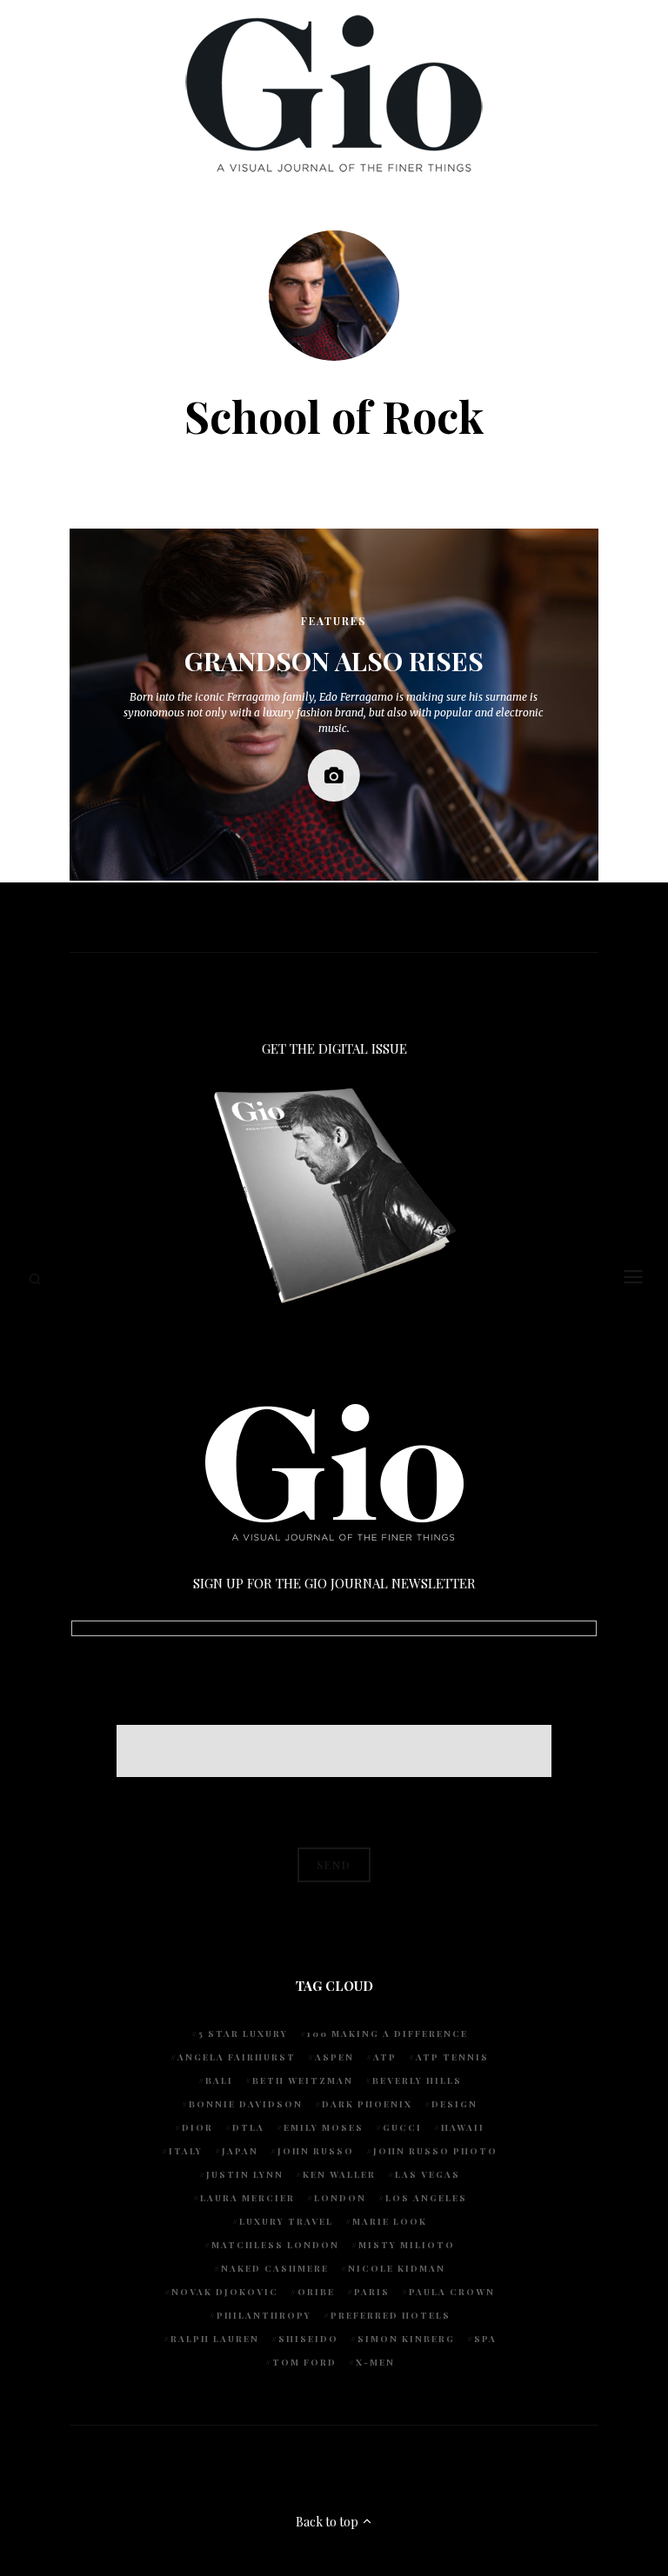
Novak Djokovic (225, 2292)
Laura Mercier (247, 2198)
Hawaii (463, 2127)
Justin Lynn (245, 2174)
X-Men (375, 2362)
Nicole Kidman (397, 2268)
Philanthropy (264, 2315)
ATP (385, 2057)
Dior (197, 2127)
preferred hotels (391, 2315)
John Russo (316, 2151)
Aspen (334, 2057)
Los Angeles (426, 2198)
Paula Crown (452, 2292)
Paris (372, 2292)
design (454, 2104)
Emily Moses (324, 2127)
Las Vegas (428, 2174)
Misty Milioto (407, 2245)
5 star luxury (243, 2034)
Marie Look (390, 2221)
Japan (240, 2151)
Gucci (402, 2127)
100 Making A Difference (387, 2034)
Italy (186, 2151)
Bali (219, 2080)
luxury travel (286, 2221)
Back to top (328, 2522)
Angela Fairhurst (237, 2057)
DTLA (248, 2127)
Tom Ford (304, 2362)
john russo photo (435, 2151)
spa (485, 2339)
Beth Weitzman (303, 2080)
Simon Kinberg (406, 2339)
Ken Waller (339, 2174)
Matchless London (275, 2245)
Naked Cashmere (275, 2268)
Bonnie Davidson (246, 2104)
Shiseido (308, 2339)
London (340, 2198)
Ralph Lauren (215, 2339)
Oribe (316, 2292)
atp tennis (452, 2057)
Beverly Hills (417, 2080)
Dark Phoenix (367, 2104)
